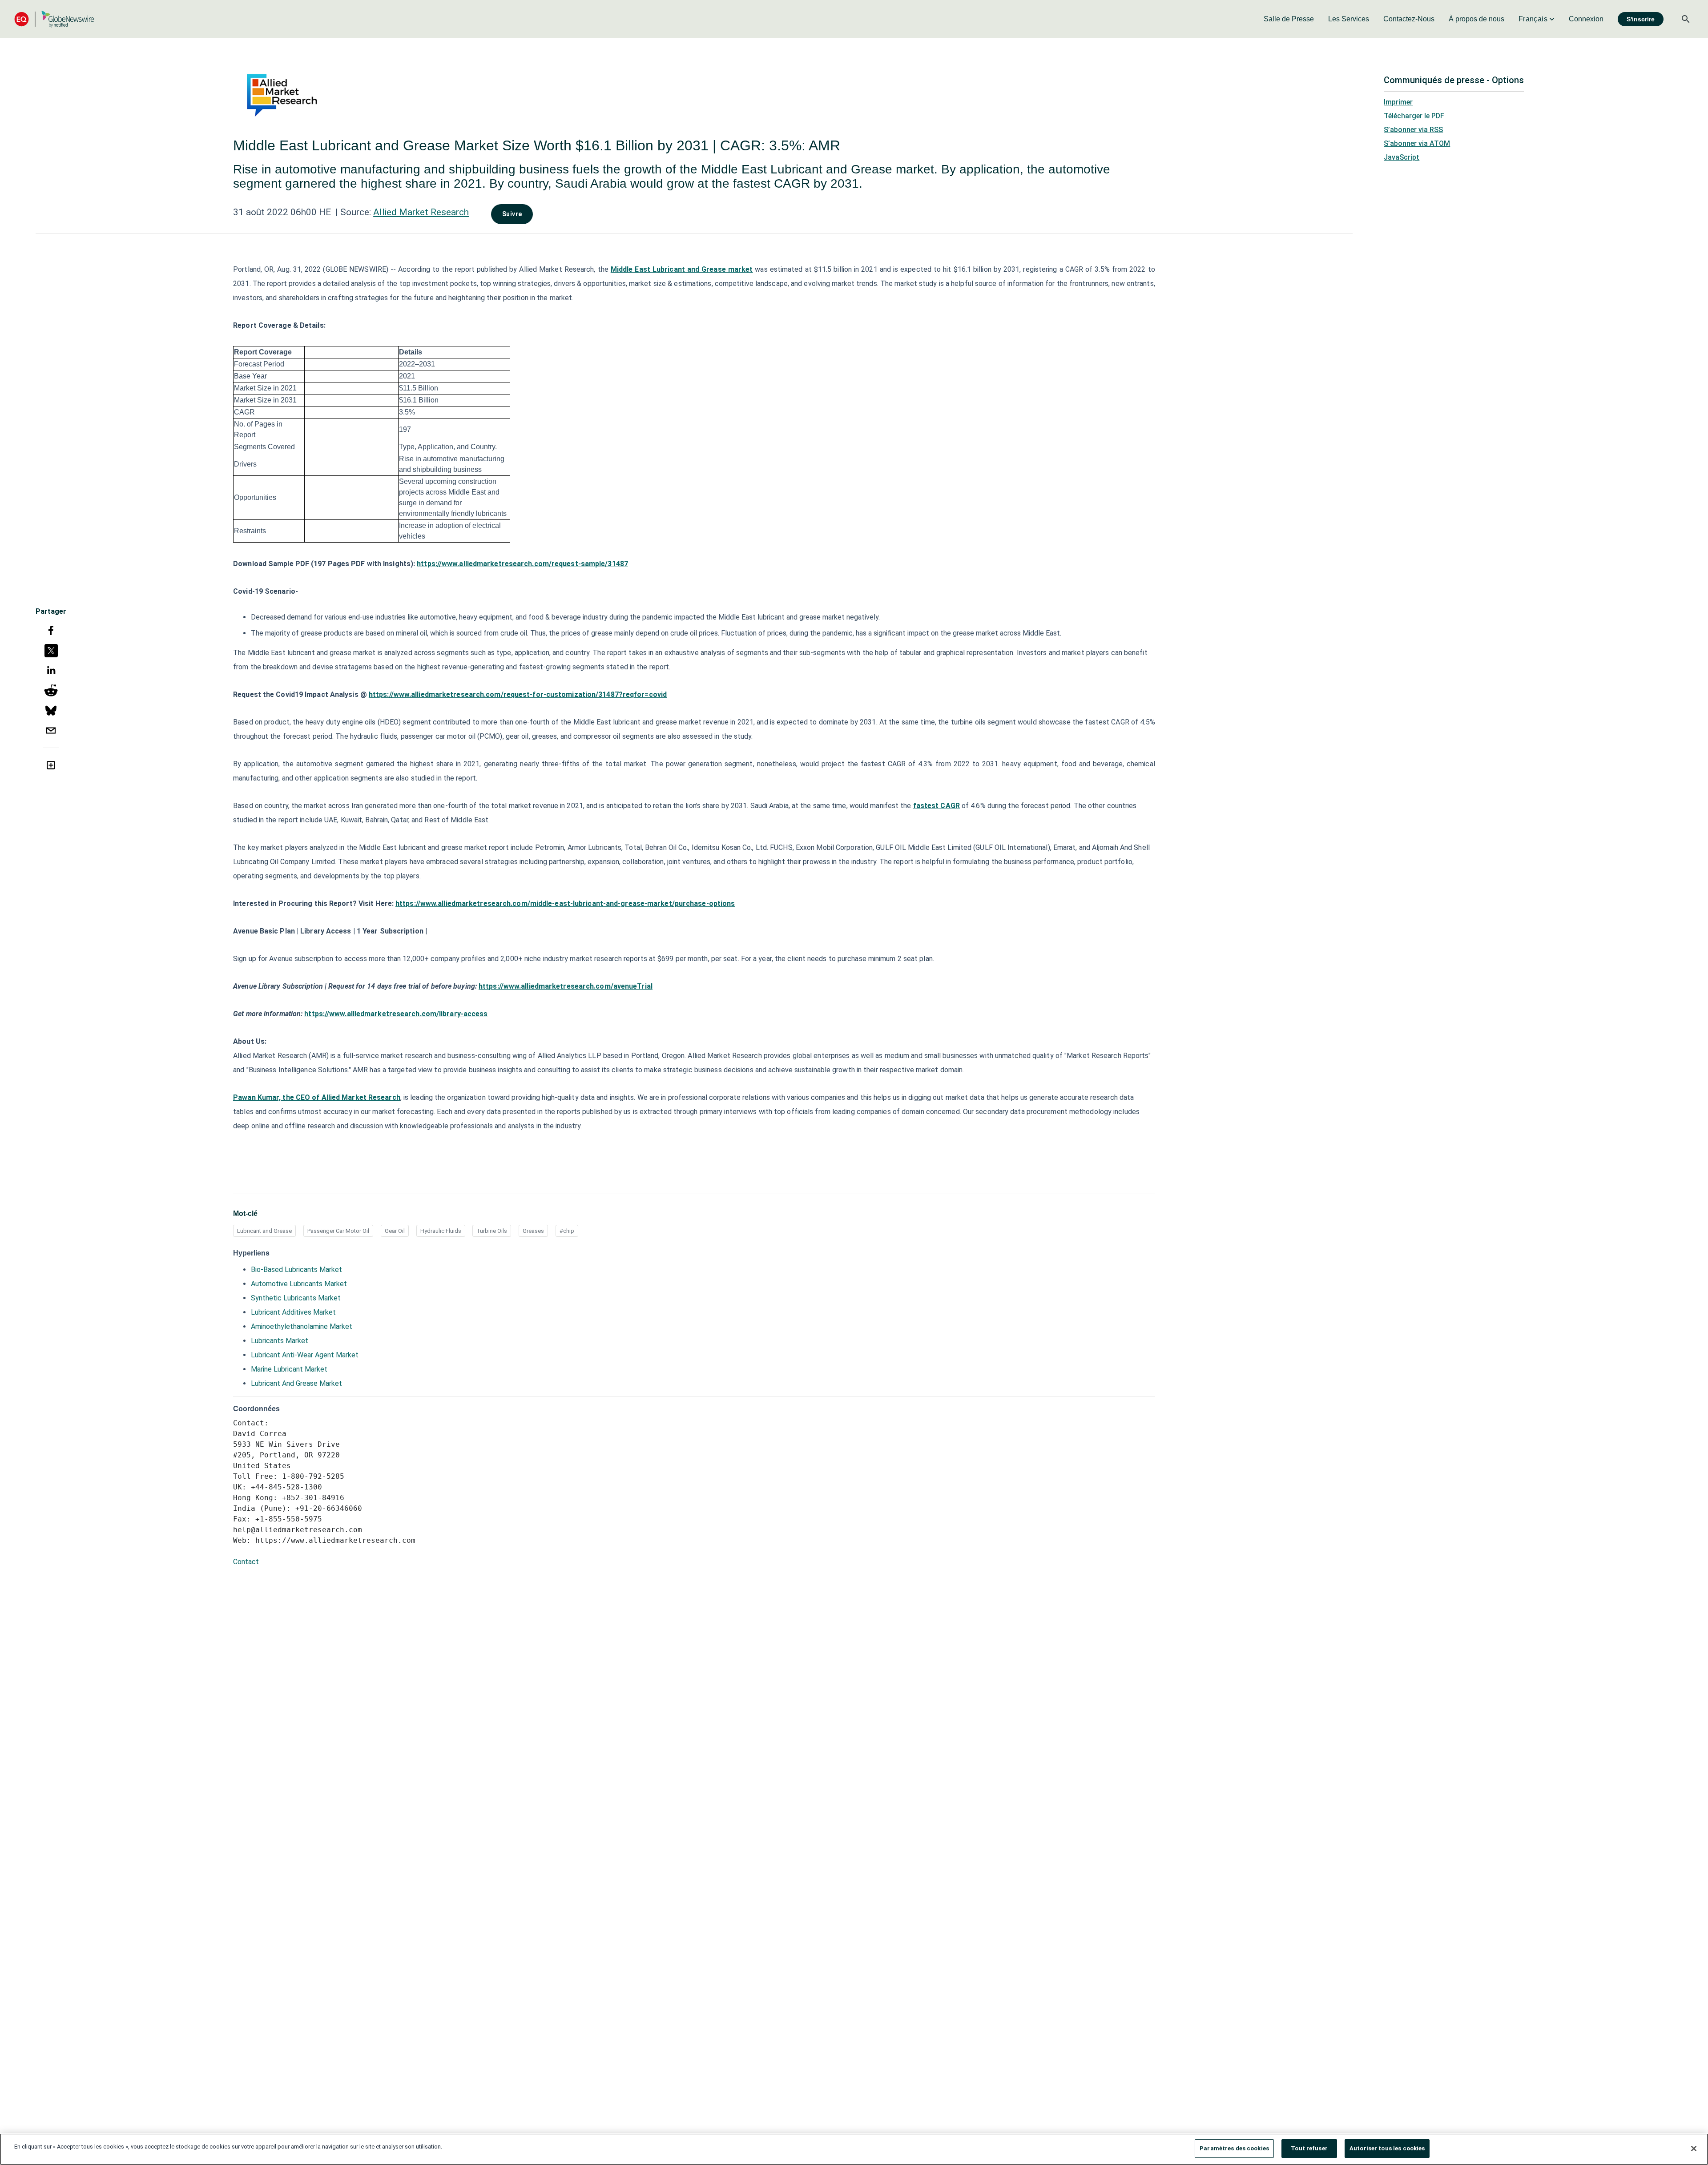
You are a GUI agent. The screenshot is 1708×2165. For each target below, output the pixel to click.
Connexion (1586, 19)
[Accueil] (54, 19)
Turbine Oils (492, 1231)
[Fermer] (1694, 2149)
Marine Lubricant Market (289, 1369)
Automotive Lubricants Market (299, 1284)
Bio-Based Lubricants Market (296, 1270)
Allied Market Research (421, 212)
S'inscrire (1641, 19)
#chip (567, 1231)
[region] (854, 2149)
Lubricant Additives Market (293, 1312)
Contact (246, 1562)
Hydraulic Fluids (441, 1231)
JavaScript (1402, 157)
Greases (533, 1231)
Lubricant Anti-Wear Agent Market (305, 1355)
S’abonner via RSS (1413, 130)
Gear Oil (395, 1231)
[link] (1289, 19)
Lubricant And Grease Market (296, 1383)
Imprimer (1398, 102)
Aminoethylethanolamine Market (302, 1326)
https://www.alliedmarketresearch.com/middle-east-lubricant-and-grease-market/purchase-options (565, 903)
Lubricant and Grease (264, 1231)
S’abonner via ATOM (1417, 143)
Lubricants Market (280, 1341)
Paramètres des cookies (1234, 2148)
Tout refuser (1309, 2148)
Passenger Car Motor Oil (338, 1231)
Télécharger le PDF (1414, 116)
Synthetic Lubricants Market (296, 1298)
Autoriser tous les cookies (1387, 2148)
